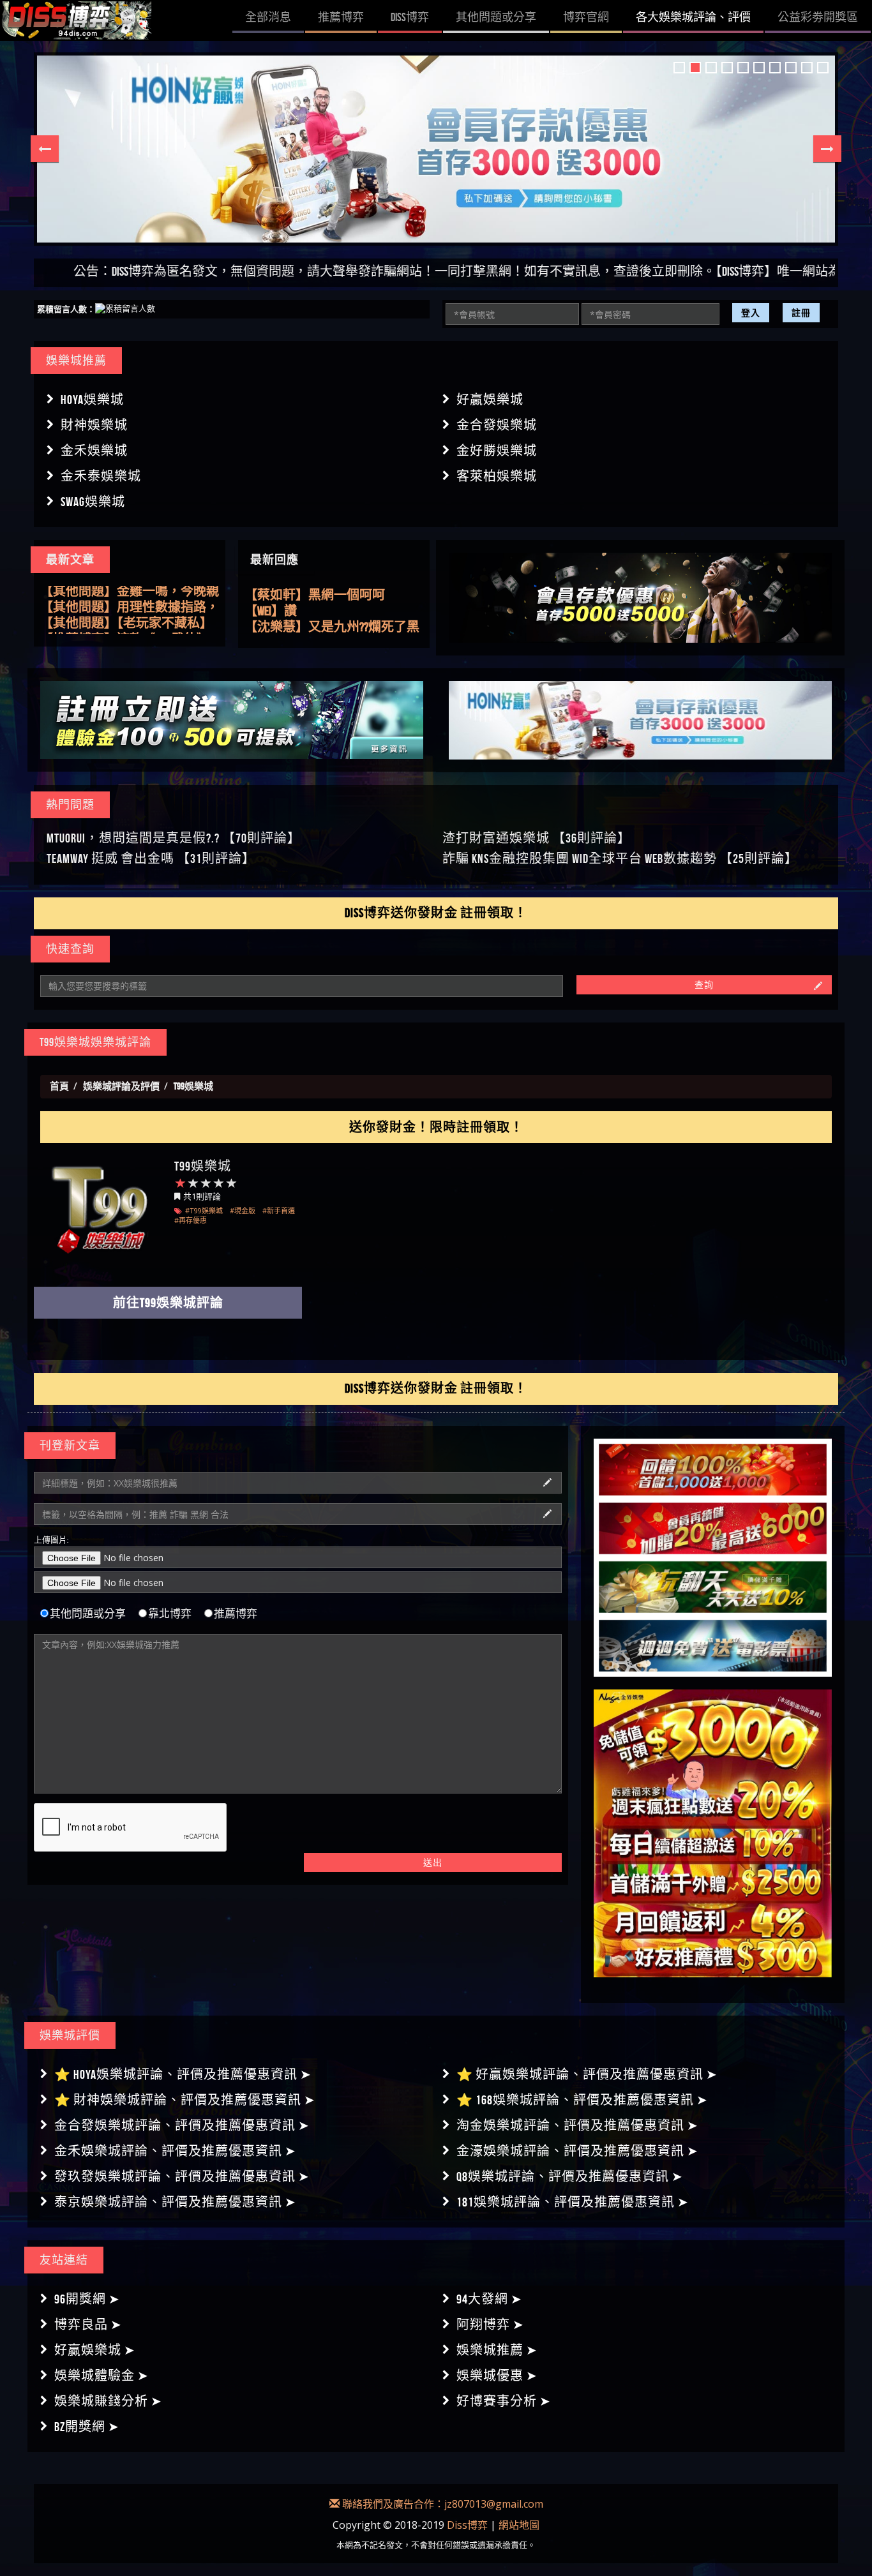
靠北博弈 (170, 1614)
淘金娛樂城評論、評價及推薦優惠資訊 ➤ (577, 2125)
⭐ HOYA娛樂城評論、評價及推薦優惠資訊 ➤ (183, 2074)
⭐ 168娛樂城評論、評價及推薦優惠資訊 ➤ (582, 2100)
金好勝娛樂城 (497, 451)
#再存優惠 (191, 1220)
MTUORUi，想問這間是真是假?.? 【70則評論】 (174, 838)
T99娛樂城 (203, 1166)
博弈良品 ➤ (88, 2325)
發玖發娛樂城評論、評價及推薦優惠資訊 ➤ (182, 2176)
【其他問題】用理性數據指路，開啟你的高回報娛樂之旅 (130, 594)
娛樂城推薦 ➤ (497, 2350)
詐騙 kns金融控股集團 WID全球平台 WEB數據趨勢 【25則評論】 (620, 858)
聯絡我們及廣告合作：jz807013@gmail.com (441, 2504)
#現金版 (243, 1210)
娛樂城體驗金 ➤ (101, 2376)
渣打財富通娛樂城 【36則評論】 (537, 838)
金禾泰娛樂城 (101, 476)
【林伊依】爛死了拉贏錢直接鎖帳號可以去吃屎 (334, 627)
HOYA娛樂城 (92, 400)
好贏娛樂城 (490, 400)
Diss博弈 (467, 2525)
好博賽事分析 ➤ (504, 2401)
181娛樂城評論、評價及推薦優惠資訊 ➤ (573, 2202)
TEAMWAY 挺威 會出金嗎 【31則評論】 (151, 858)
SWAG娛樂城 (93, 502)
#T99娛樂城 (204, 1210)
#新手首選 (279, 1210)
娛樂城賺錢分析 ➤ (108, 2401)
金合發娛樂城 (497, 425)
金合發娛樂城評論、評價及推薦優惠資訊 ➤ (182, 2125)
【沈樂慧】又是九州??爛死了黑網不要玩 (332, 611)
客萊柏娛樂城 (497, 476)
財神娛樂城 (94, 425)
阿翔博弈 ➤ (490, 2325)
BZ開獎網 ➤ (87, 2427)
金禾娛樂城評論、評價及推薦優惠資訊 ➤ (175, 2151)
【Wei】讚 (271, 595)
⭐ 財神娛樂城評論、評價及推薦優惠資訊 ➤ (185, 2100)
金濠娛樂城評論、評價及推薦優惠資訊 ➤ (577, 2151)
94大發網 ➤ (489, 2299)
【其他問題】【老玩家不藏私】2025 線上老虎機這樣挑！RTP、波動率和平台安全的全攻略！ (129, 610)
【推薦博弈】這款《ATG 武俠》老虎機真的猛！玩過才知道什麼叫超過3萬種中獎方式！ (130, 626)
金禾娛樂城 (94, 451)
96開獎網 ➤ (87, 2299)
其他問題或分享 (88, 1614)
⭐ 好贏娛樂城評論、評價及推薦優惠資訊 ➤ (587, 2074)
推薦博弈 (236, 1614)
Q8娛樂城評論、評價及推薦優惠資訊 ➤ (570, 2176)
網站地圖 (519, 2525)
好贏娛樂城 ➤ (95, 2350)
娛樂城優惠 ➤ (497, 2376)
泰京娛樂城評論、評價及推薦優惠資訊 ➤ (175, 2202)
